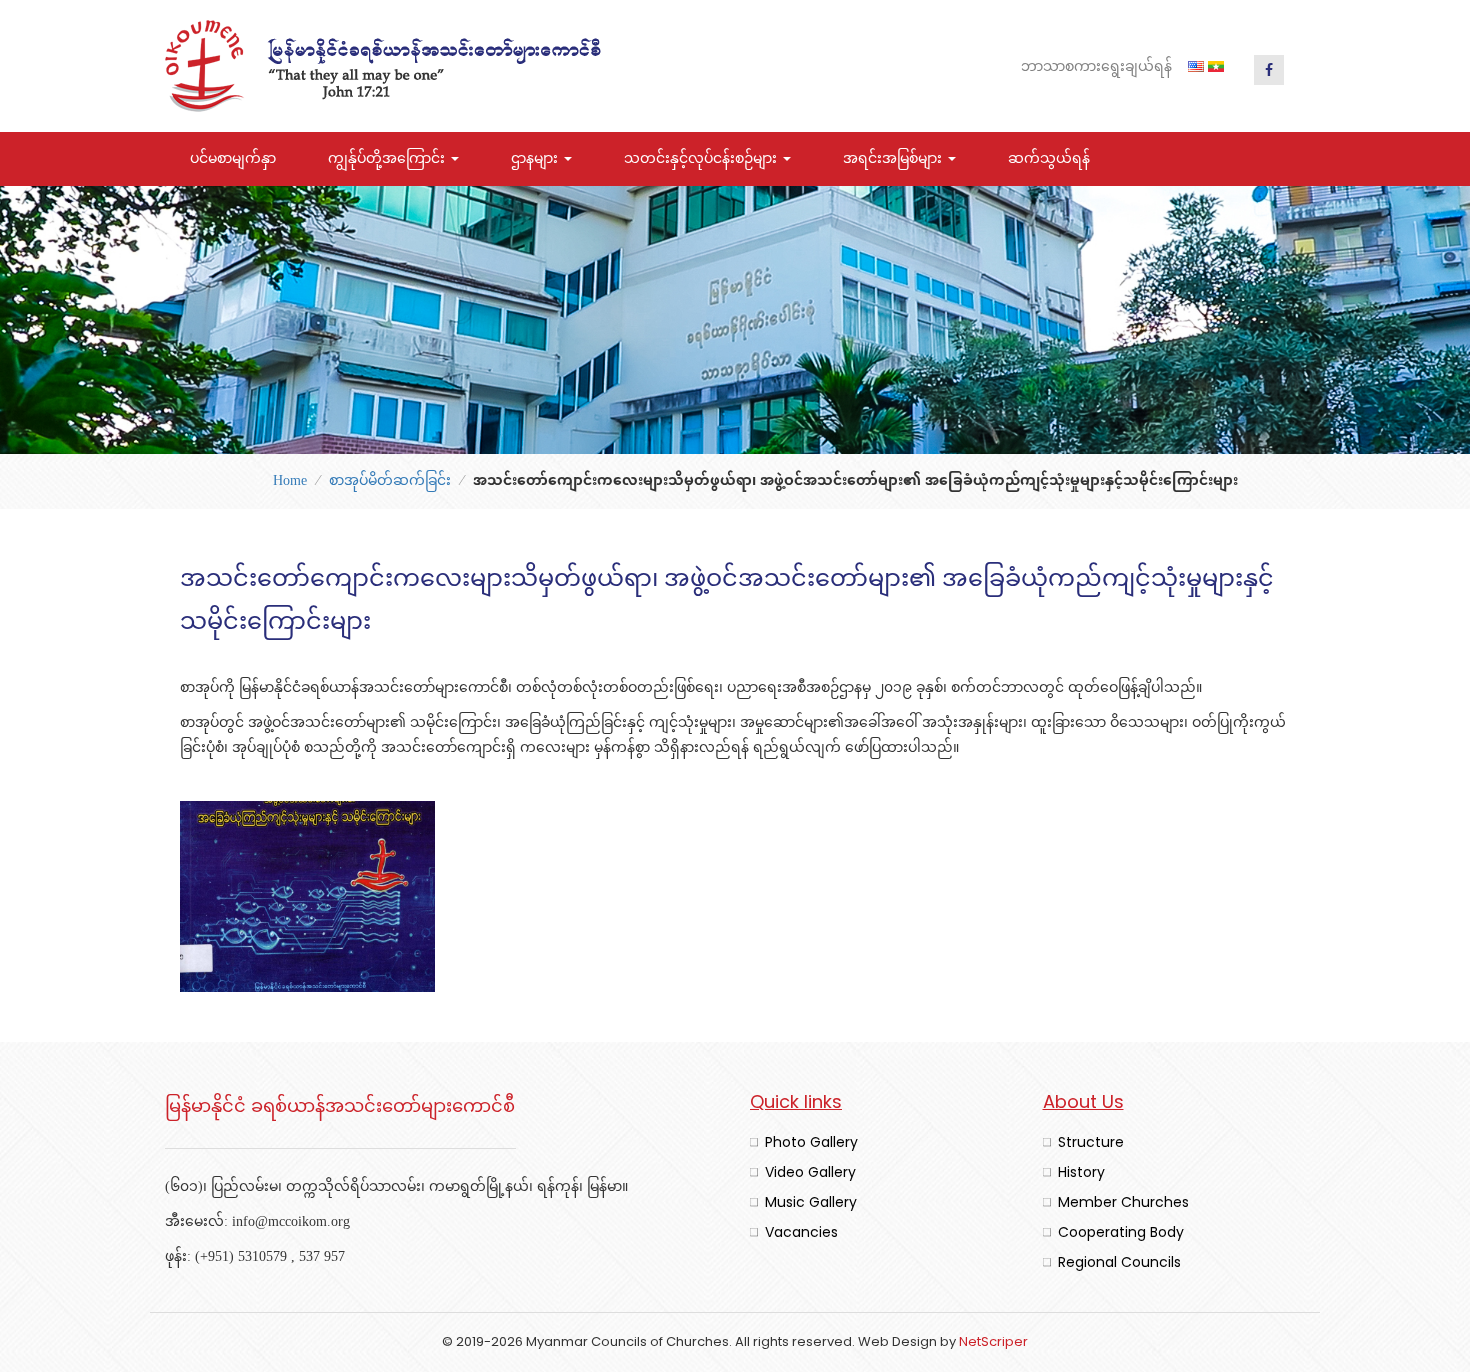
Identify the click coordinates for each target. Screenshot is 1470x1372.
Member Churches (1123, 1202)
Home (290, 481)
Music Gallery (811, 1202)
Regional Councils (1119, 1262)
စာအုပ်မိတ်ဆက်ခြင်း (390, 481)
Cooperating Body (1121, 1232)
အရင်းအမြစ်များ (894, 159)
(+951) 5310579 (241, 1257)
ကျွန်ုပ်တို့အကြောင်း (388, 159)
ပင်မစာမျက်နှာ (233, 159)
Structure (1091, 1142)
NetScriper (993, 1341)
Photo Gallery (811, 1142)
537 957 (322, 1257)
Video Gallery (810, 1172)
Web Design (897, 1341)
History (1081, 1172)
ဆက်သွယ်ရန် (1049, 159)
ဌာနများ (536, 159)
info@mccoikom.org (291, 1222)
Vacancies (801, 1232)
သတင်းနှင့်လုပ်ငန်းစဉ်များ (702, 159)
